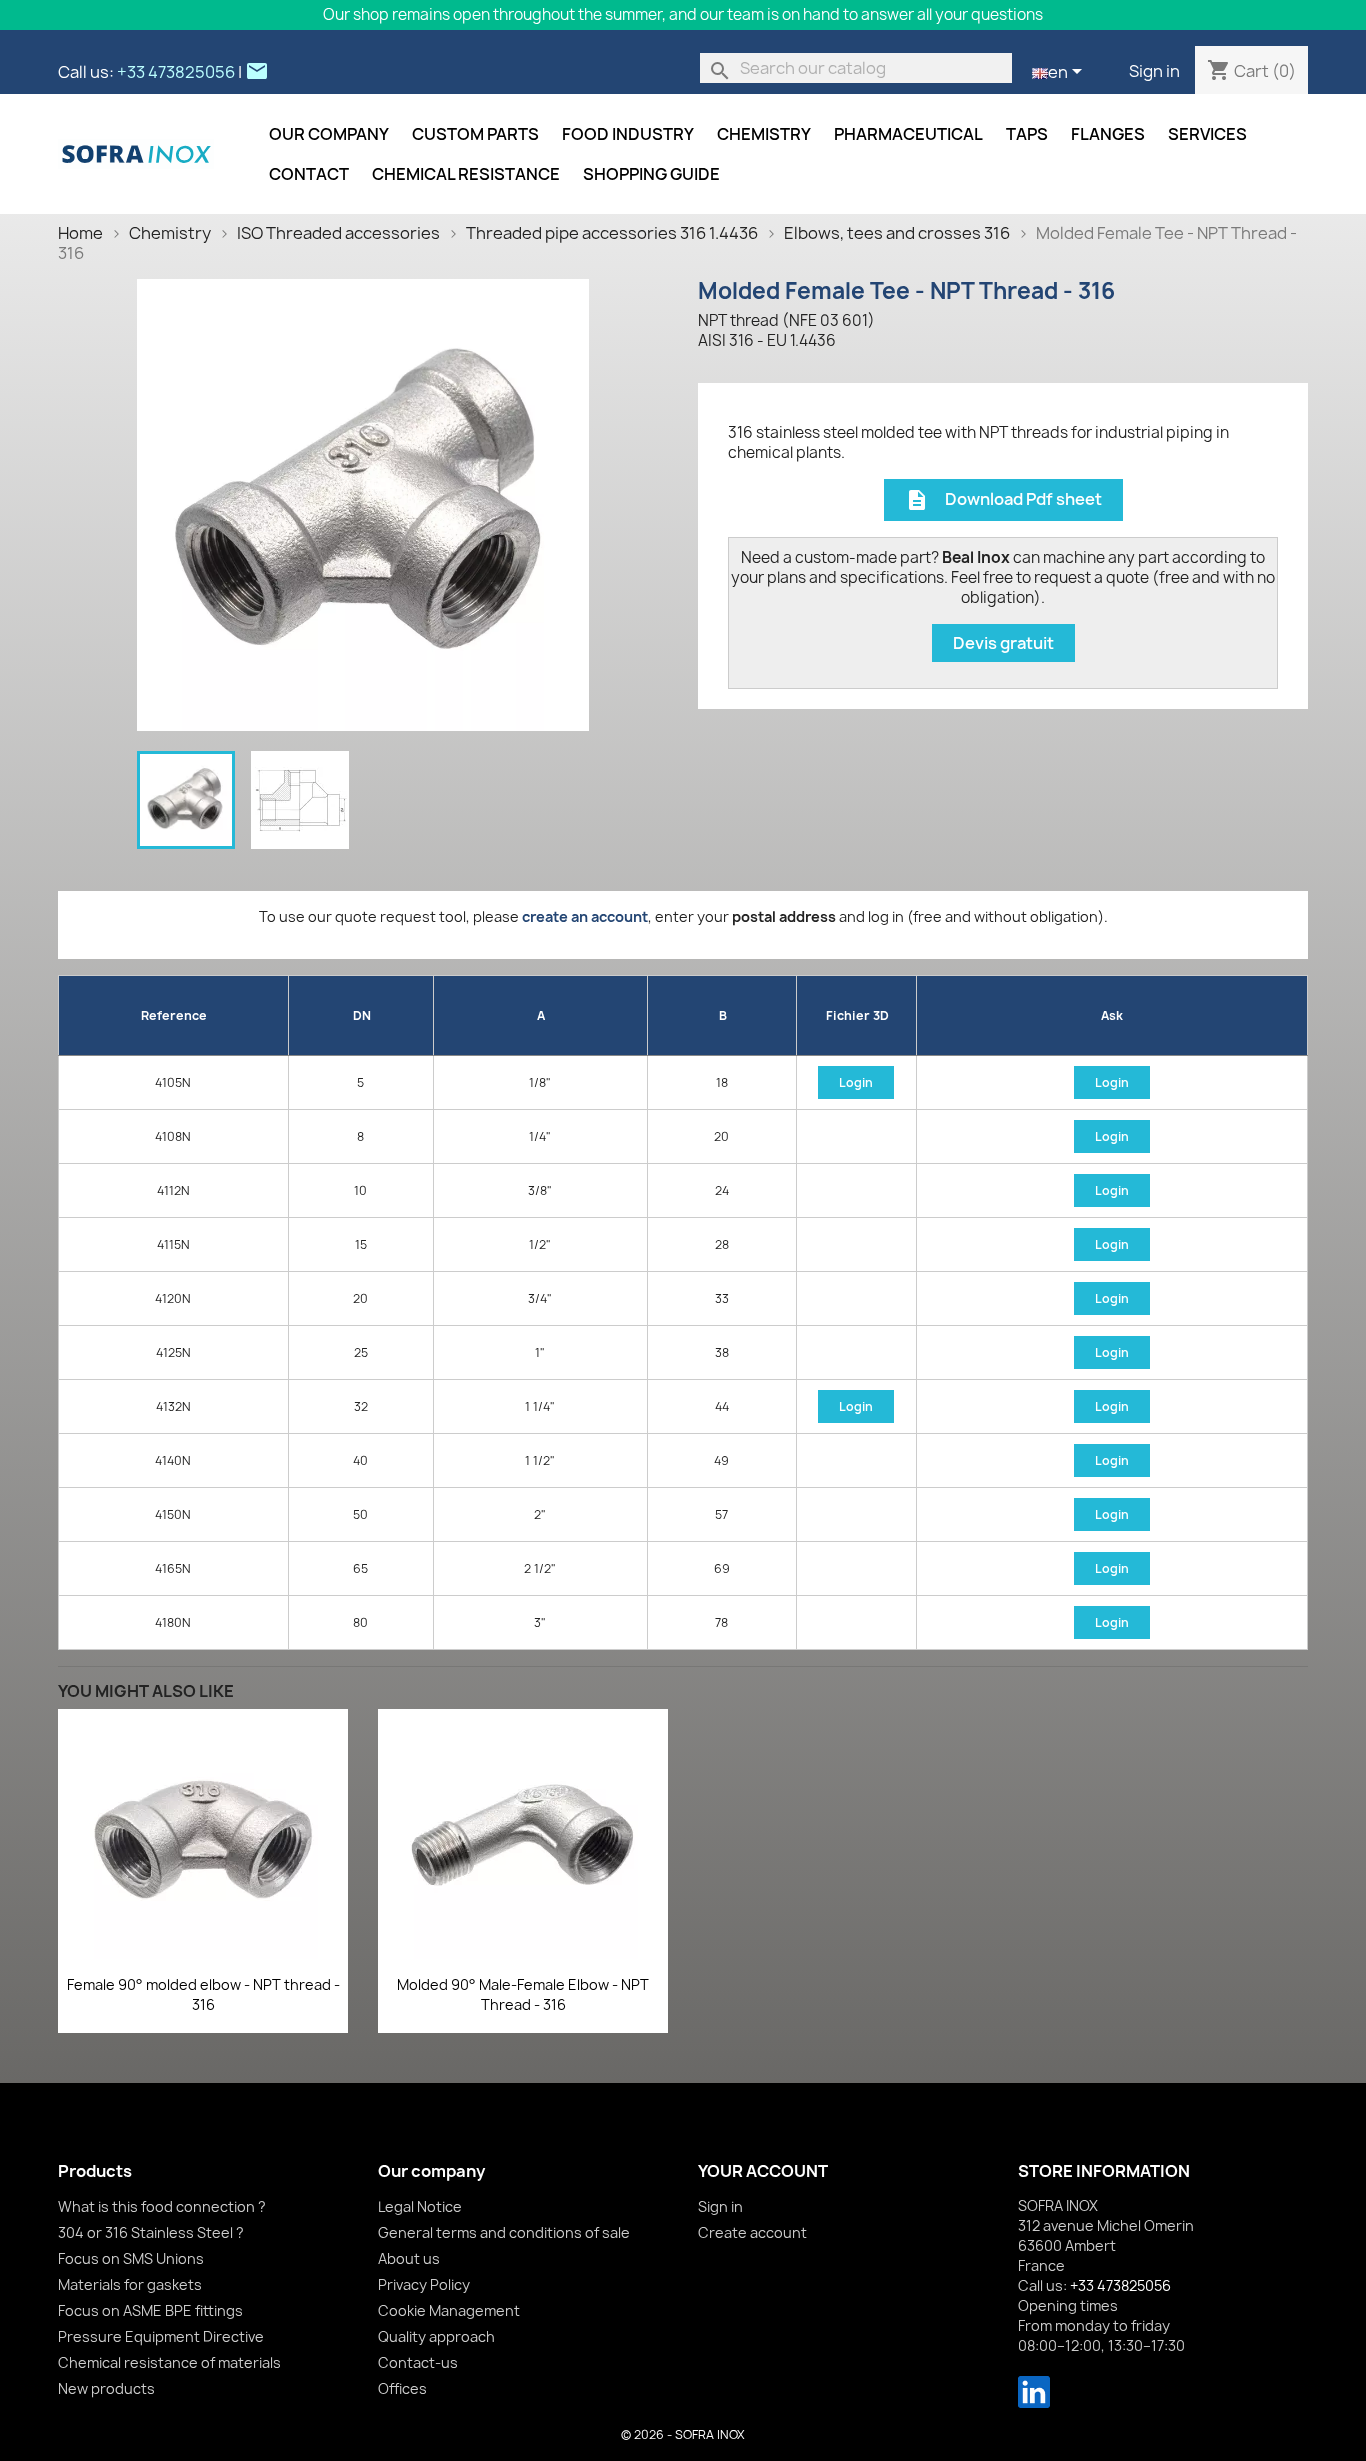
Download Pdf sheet (1003, 500)
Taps (1027, 134)
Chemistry (764, 134)
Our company (329, 134)
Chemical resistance (466, 174)
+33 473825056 (176, 72)
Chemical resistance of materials (169, 2362)
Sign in (1154, 71)
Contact (309, 174)
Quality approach (436, 2336)
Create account (752, 2232)
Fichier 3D (857, 1015)
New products (106, 2388)
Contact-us (418, 2362)
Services (1207, 134)
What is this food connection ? (162, 2206)
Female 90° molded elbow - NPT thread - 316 (203, 1994)
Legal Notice (420, 2206)
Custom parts (475, 134)
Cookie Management (449, 2310)
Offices (402, 2388)
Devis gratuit (1003, 643)
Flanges (1108, 134)
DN (362, 1015)
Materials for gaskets (130, 2284)
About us (409, 2258)
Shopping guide (651, 174)
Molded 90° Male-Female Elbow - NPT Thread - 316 (523, 1994)
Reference (174, 1015)
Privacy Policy (424, 2284)
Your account (763, 2171)
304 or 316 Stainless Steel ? (151, 2232)
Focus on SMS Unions (131, 2258)
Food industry (628, 134)
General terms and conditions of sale (504, 2232)
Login (856, 1082)
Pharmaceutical (908, 134)
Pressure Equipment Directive (161, 2336)
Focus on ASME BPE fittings (150, 2310)
